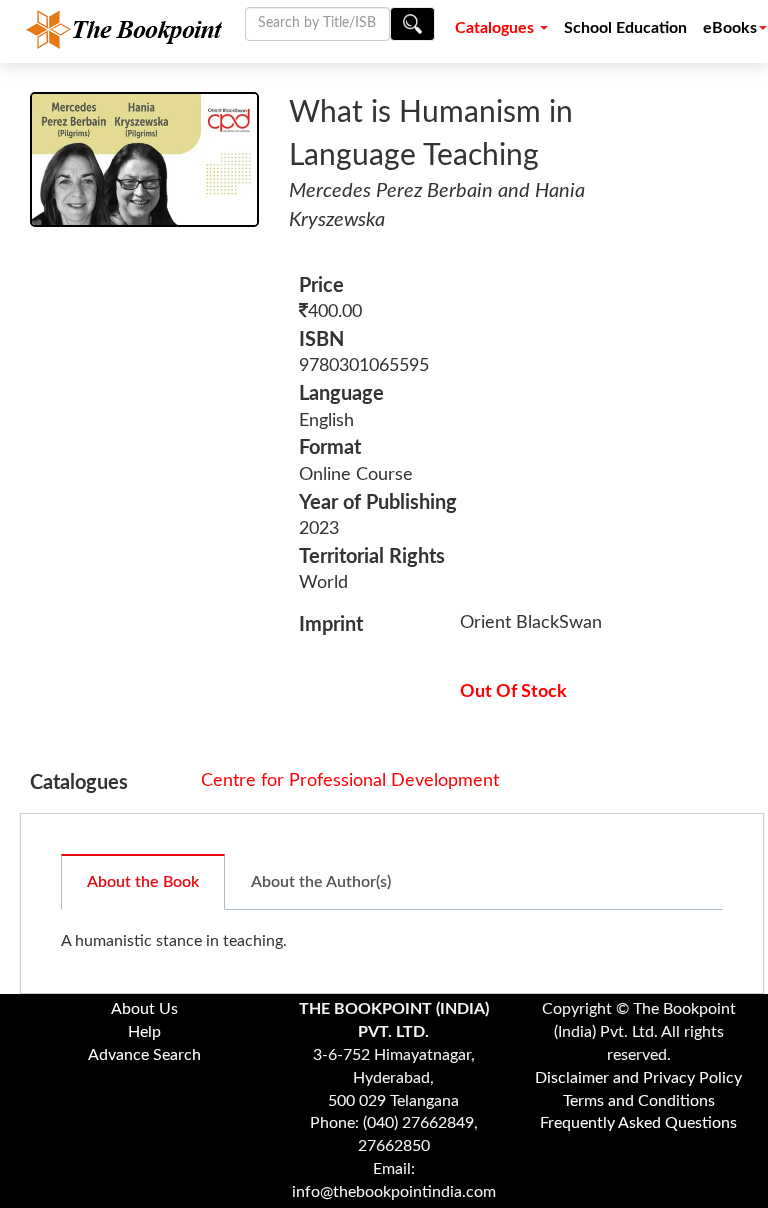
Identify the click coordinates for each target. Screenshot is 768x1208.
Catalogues (496, 28)
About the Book (143, 882)
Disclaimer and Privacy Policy (638, 1078)
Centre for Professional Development (350, 781)
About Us (144, 1009)
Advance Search (144, 1055)
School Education (625, 28)
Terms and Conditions (639, 1101)
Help (144, 1032)
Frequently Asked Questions (638, 1123)
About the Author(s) (321, 882)
